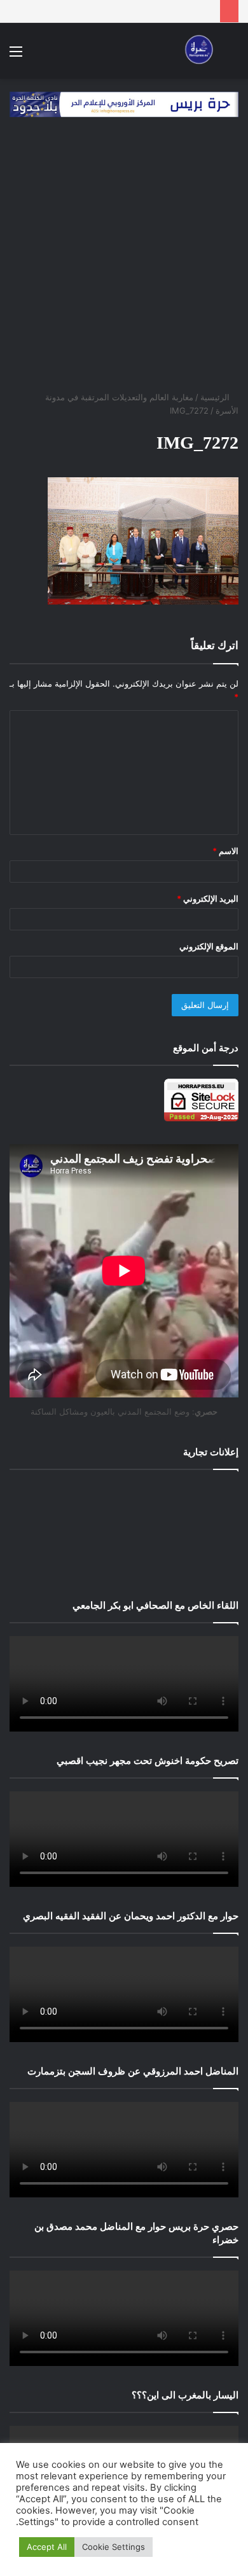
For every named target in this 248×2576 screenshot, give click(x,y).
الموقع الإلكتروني (209, 946)
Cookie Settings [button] (114, 2547)
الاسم (225, 851)
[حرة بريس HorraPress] (197, 51)
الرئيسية (216, 397)
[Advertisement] (124, 260)
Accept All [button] (47, 2547)
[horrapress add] (124, 103)
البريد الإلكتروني (208, 899)
